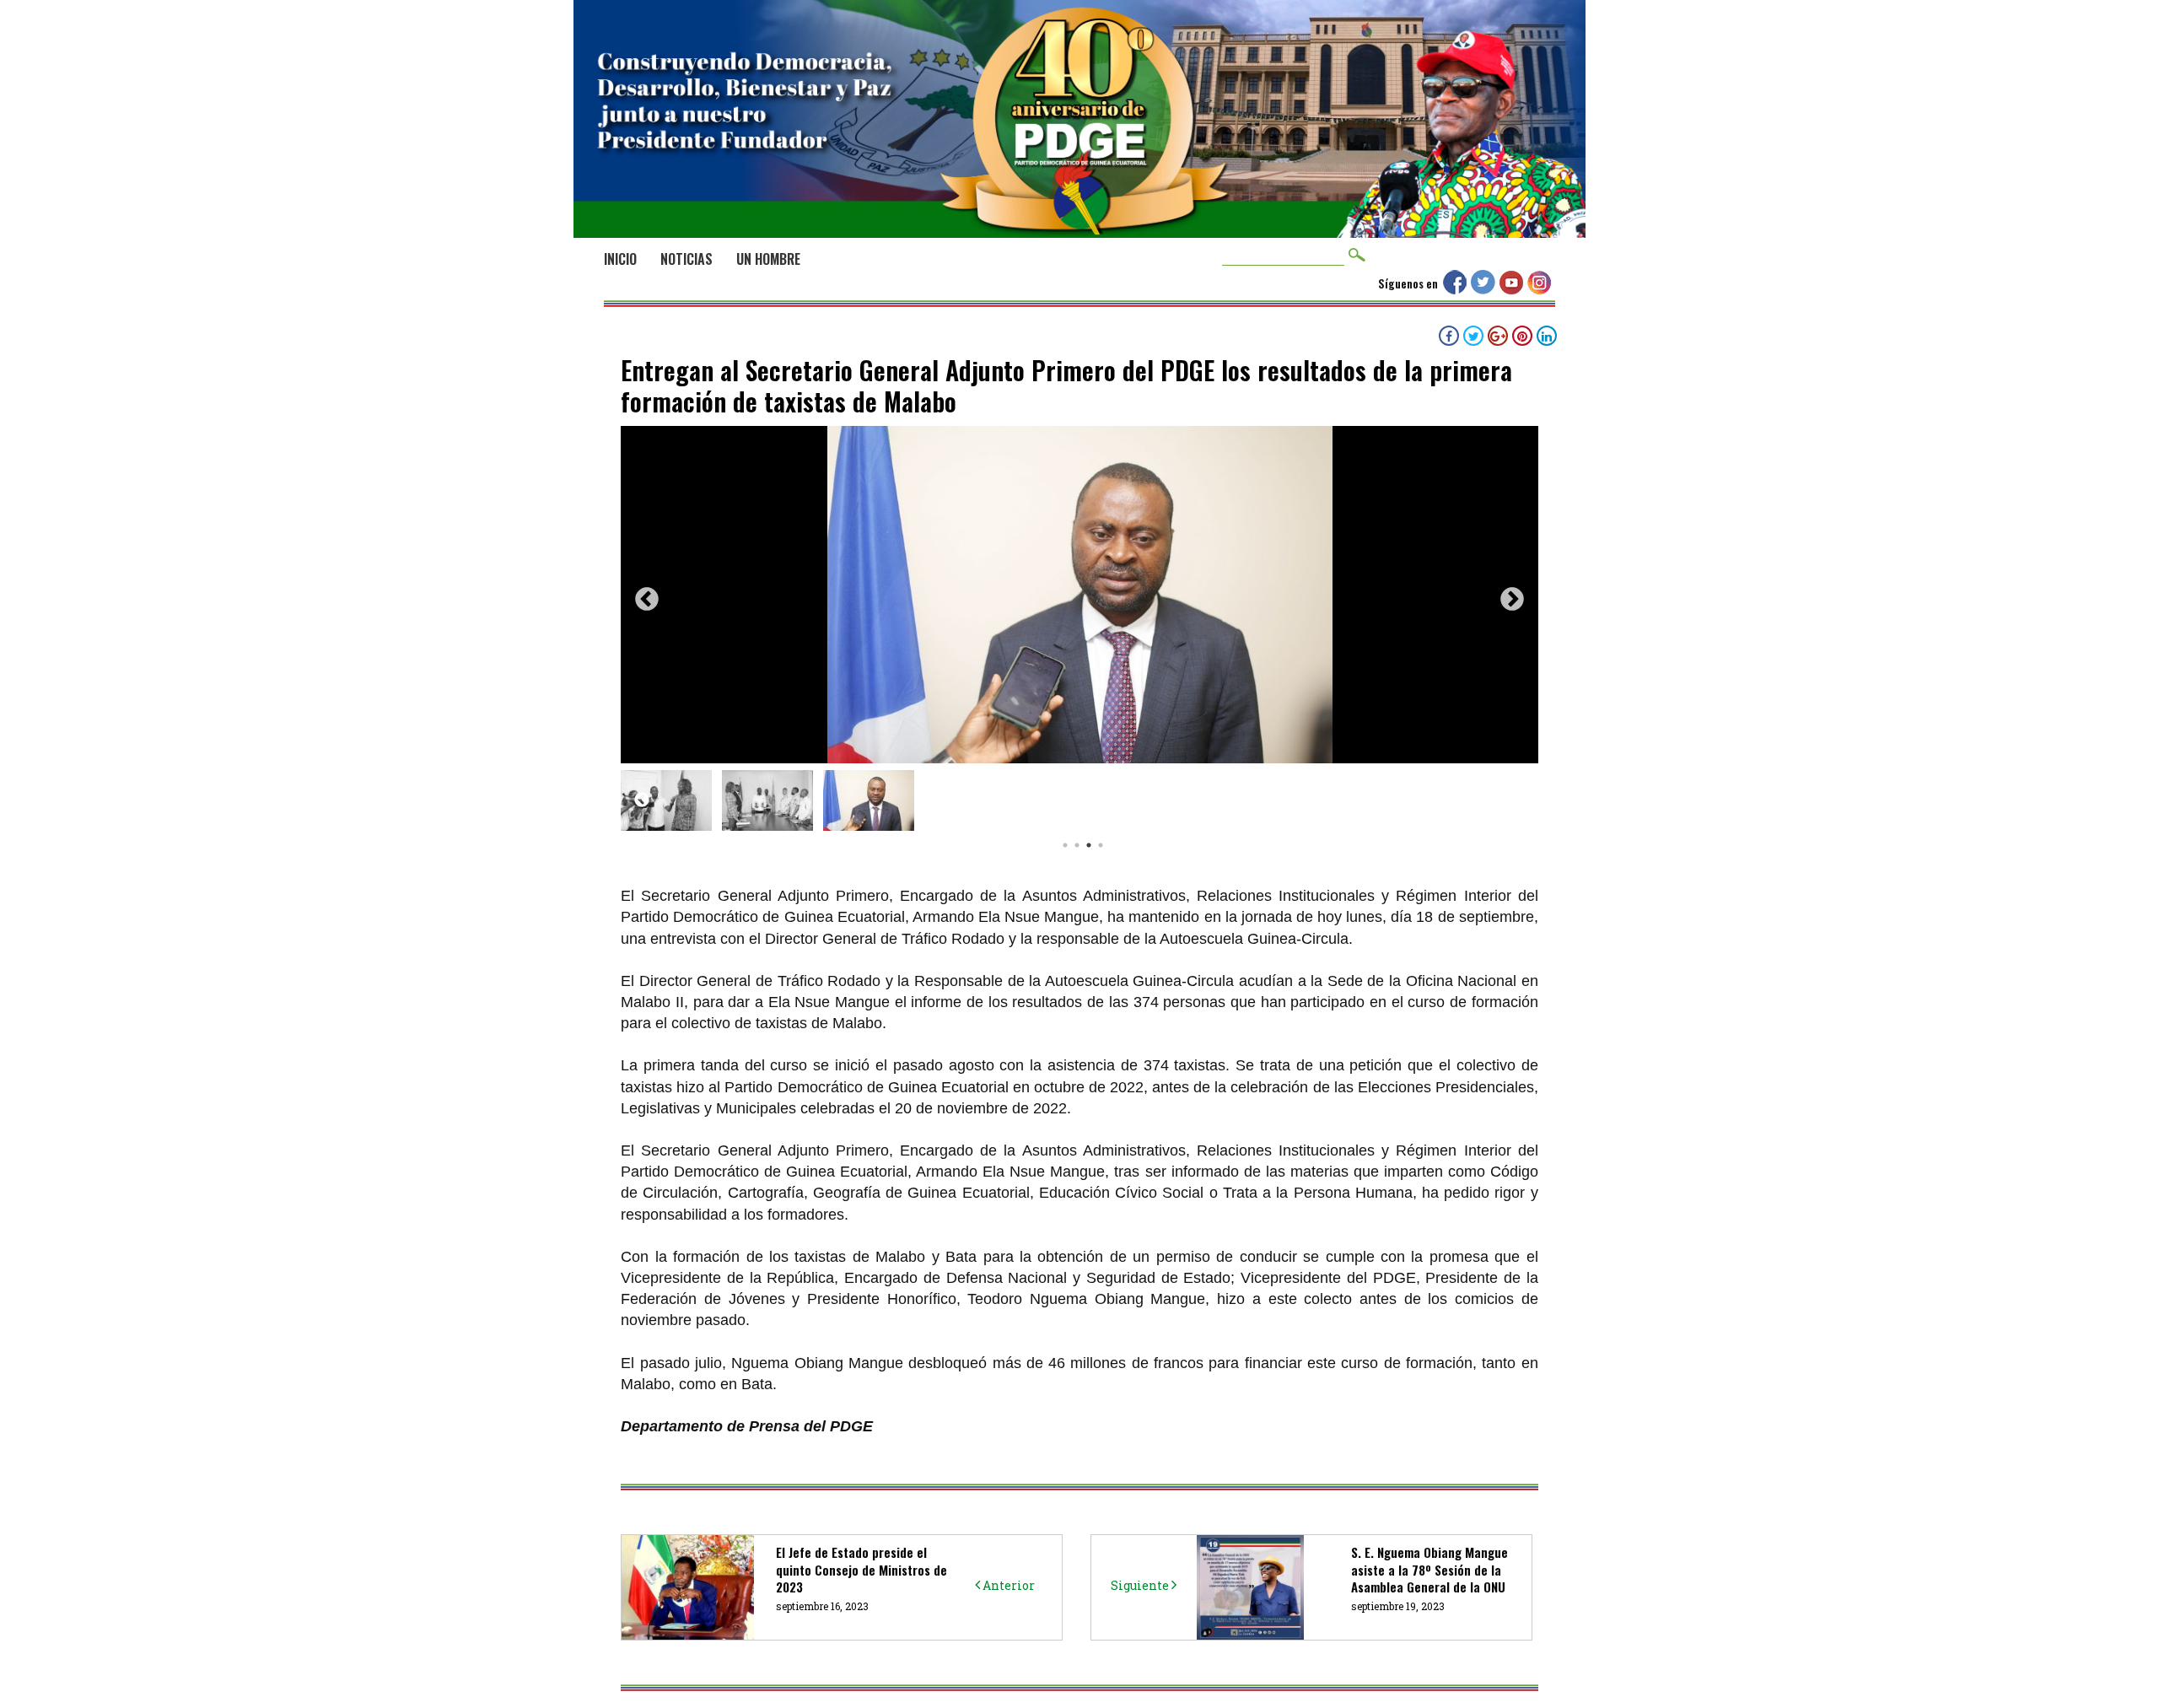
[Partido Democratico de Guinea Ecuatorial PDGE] (1079, 218)
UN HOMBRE (768, 259)
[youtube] (1513, 289)
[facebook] (1457, 289)
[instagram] (1541, 289)
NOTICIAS (686, 259)
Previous (647, 600)
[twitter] (1485, 289)
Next (1512, 600)
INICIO (620, 259)
